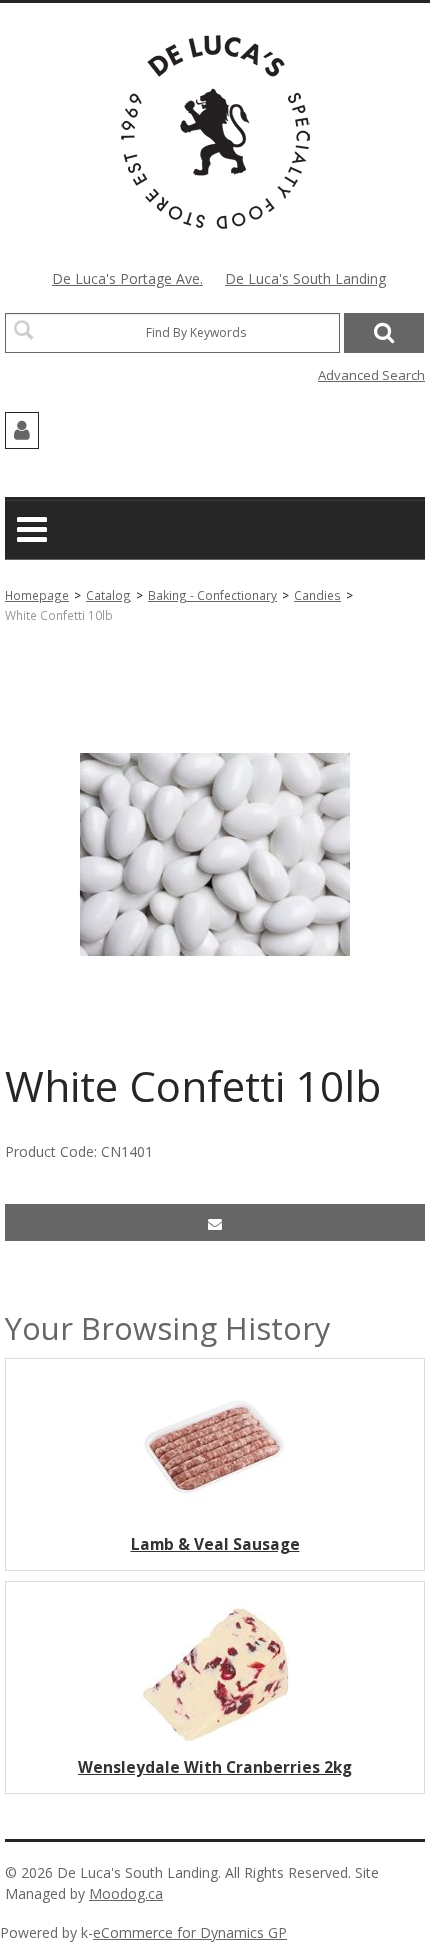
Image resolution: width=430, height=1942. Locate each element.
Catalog (108, 595)
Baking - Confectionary (212, 595)
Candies (317, 595)
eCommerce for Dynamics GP (190, 1932)
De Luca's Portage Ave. (127, 278)
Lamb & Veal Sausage (215, 1544)
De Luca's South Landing (305, 278)
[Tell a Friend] (215, 1222)
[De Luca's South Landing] (215, 132)
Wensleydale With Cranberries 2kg (215, 1767)
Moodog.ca (126, 1893)
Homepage (37, 595)
